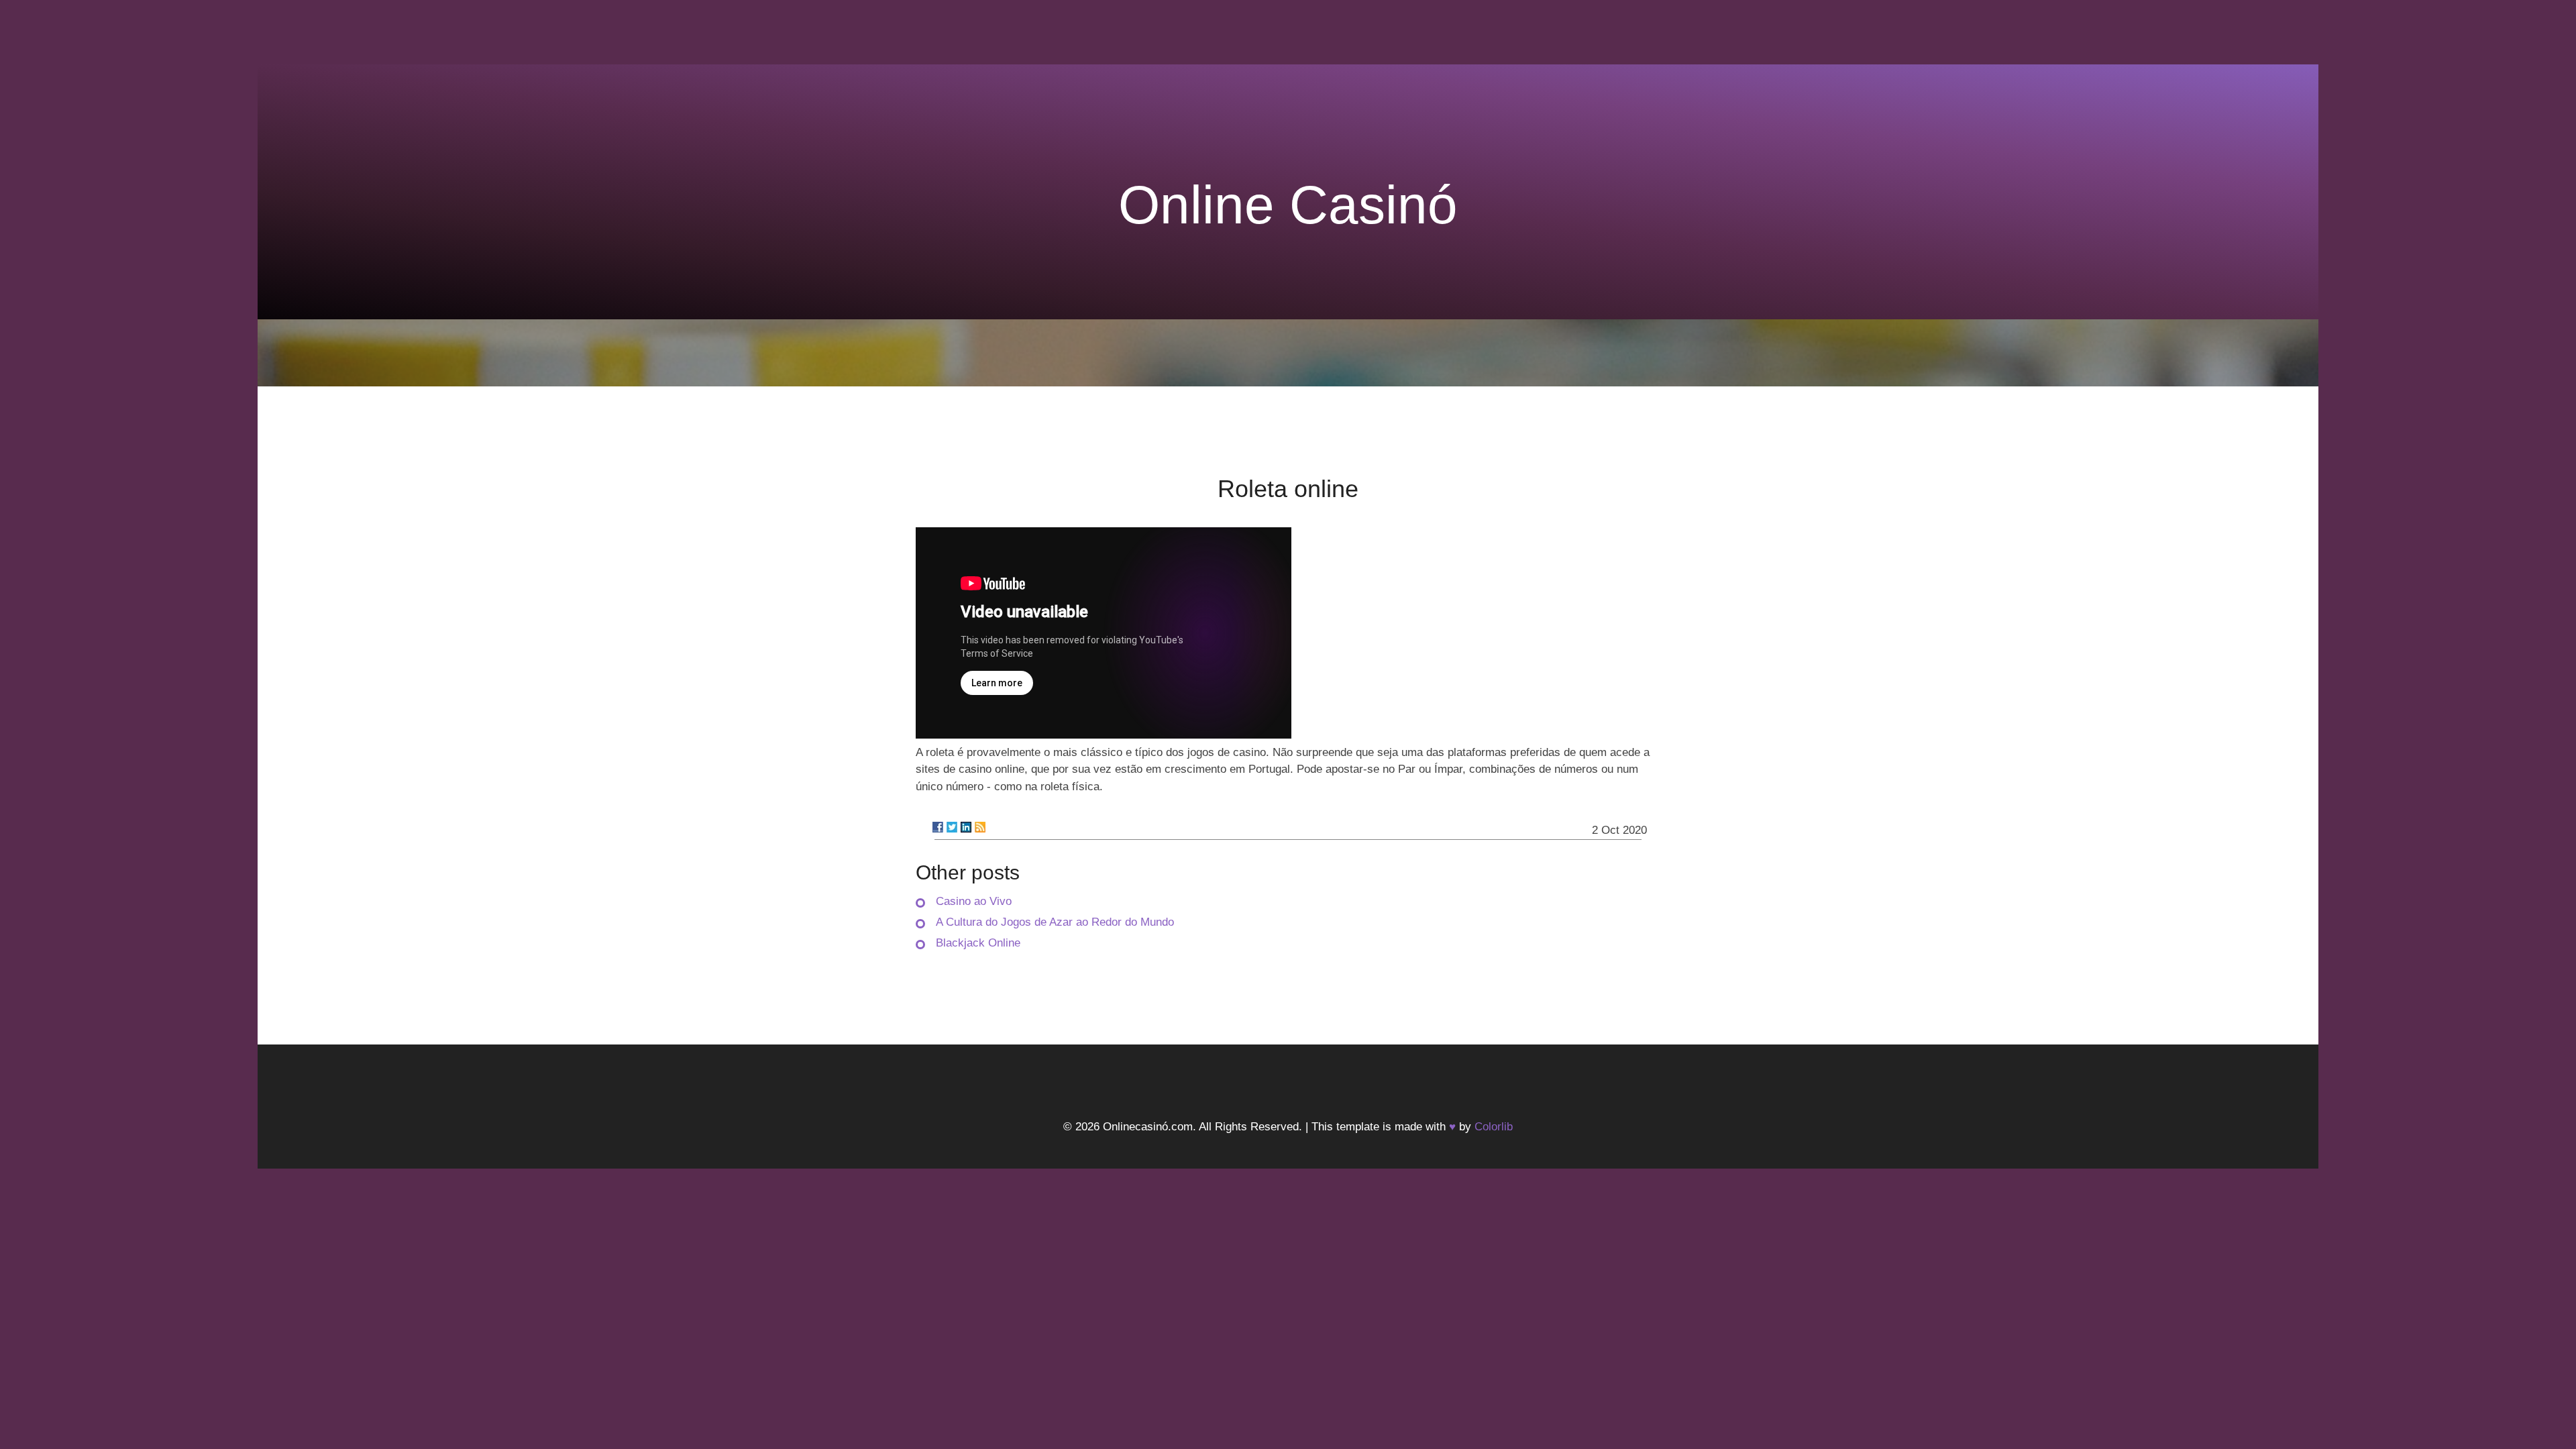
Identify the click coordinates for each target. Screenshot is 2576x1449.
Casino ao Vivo (974, 901)
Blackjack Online (978, 943)
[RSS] (980, 827)
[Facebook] (938, 827)
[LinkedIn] (966, 827)
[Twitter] (952, 827)
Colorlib (1494, 1127)
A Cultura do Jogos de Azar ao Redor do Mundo (1055, 922)
